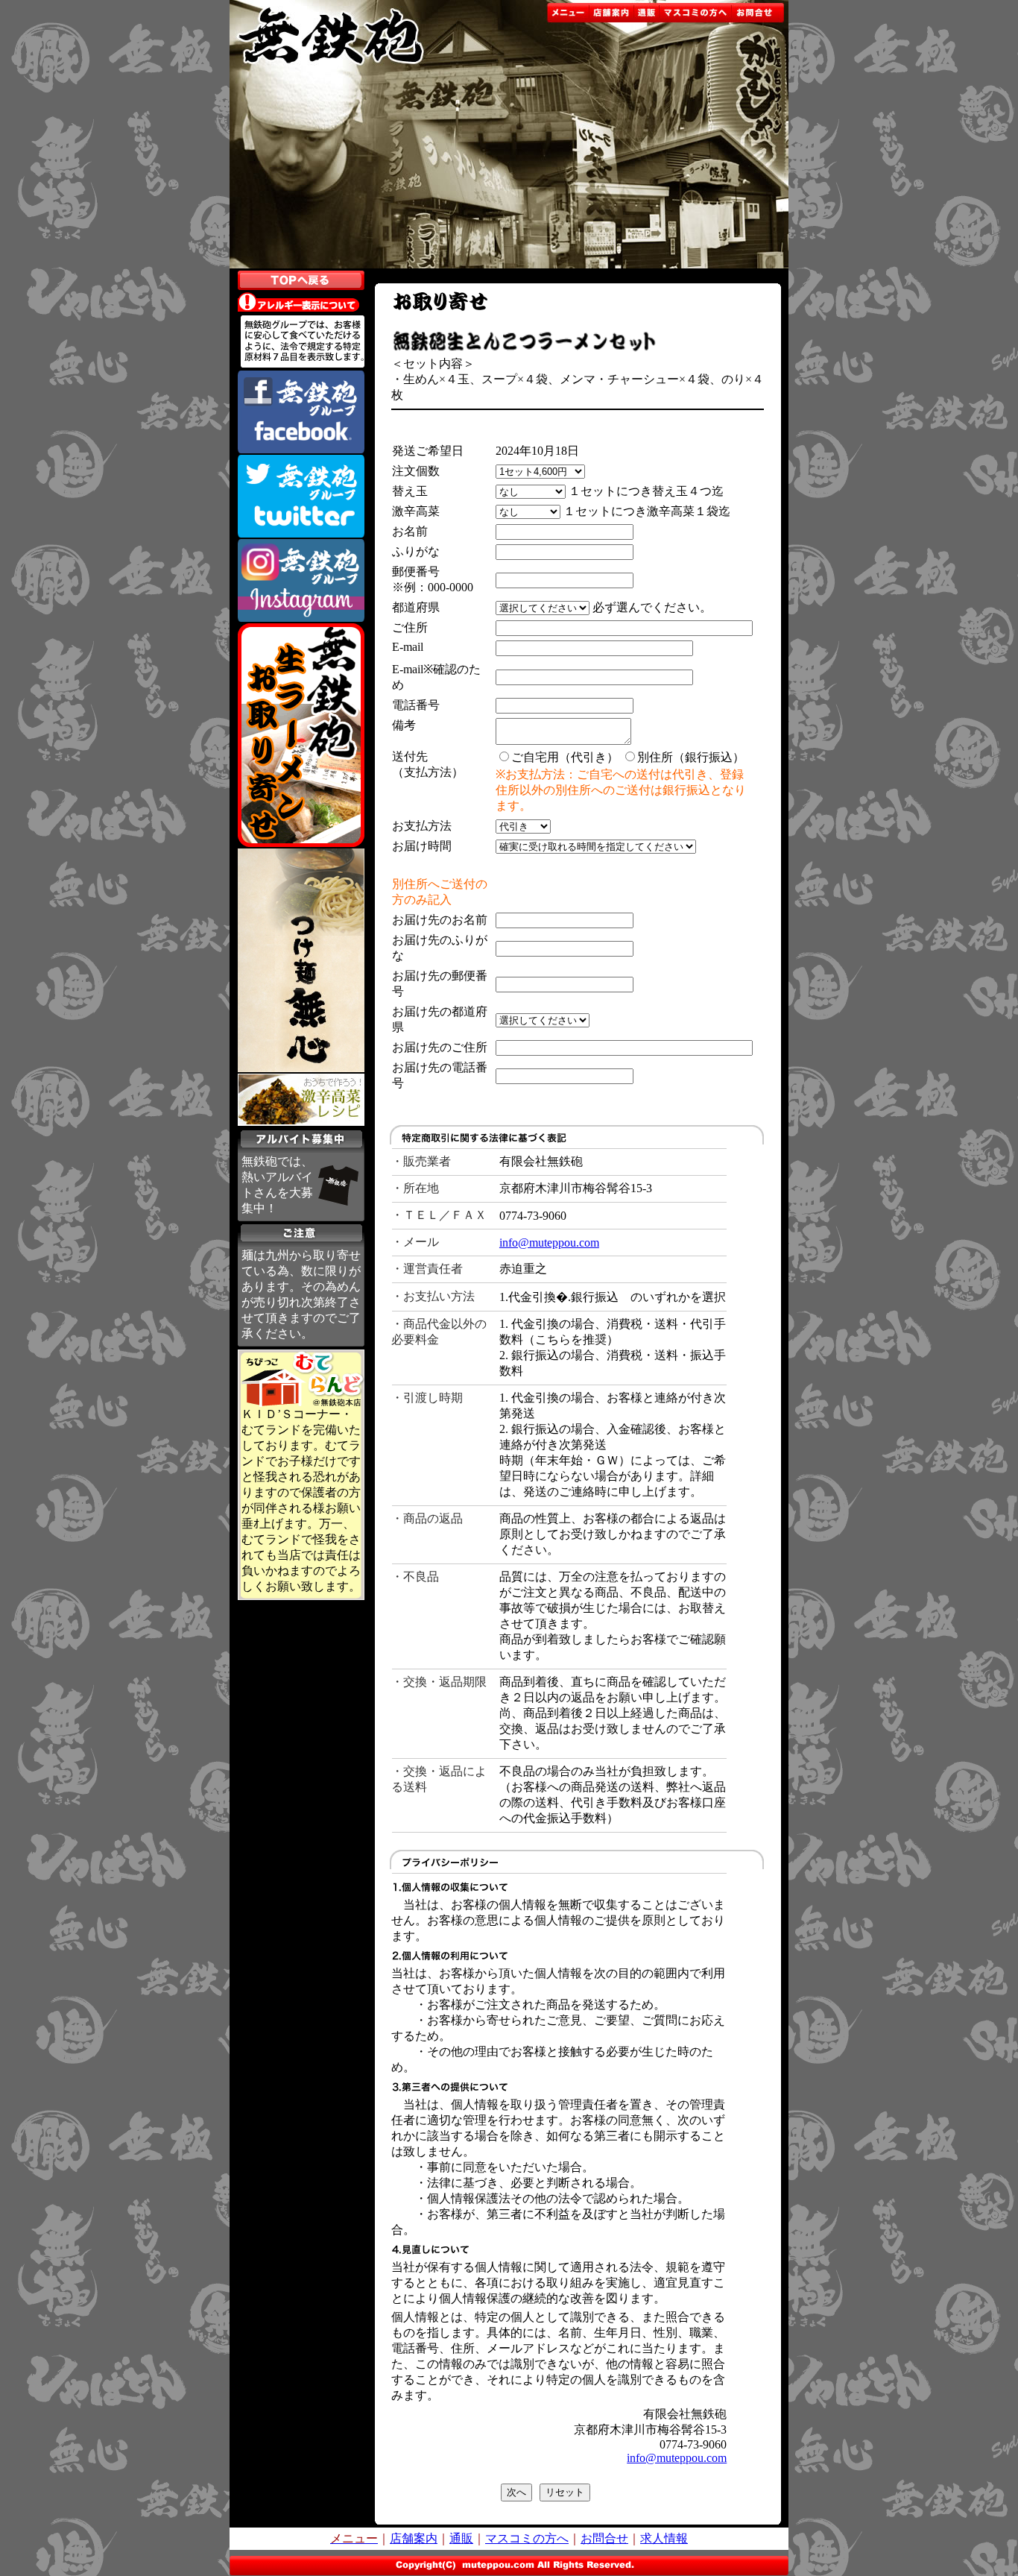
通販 (461, 2538)
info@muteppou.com (549, 1243)
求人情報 (664, 2538)
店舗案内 (414, 2538)
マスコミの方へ (527, 2538)
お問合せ (604, 2538)
